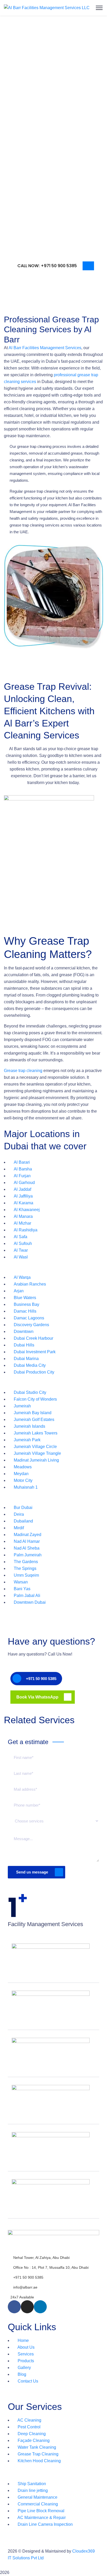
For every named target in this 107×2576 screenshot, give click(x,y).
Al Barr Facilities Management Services (45, 348)
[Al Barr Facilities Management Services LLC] (47, 8)
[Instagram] (27, 2307)
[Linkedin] (40, 2307)
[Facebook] (14, 2307)
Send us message (32, 1872)
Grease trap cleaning (23, 1071)
